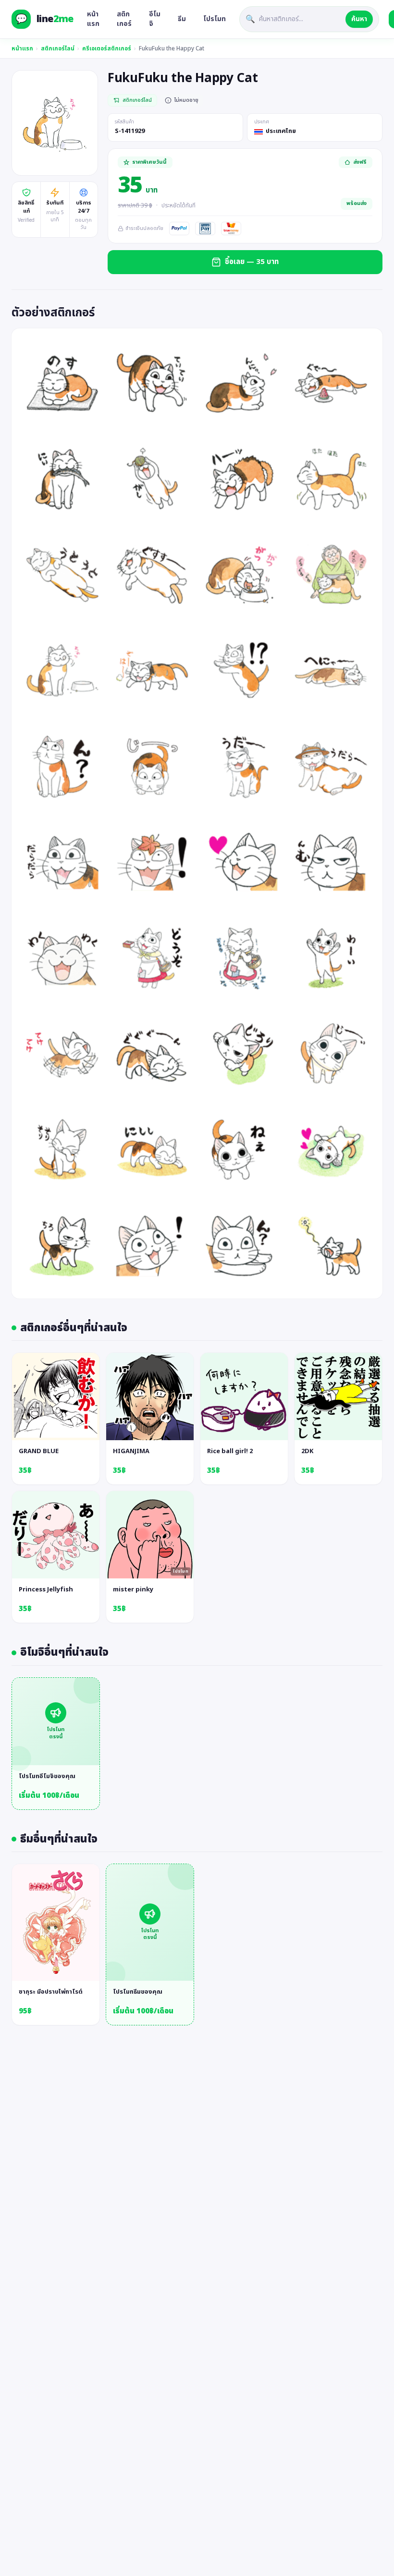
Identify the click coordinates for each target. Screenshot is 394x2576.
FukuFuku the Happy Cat (172, 48)
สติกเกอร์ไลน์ (58, 48)
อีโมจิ (155, 19)
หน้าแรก (93, 19)
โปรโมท (215, 19)
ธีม (182, 19)
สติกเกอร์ (124, 19)
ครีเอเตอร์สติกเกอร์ (107, 48)
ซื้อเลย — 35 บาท (252, 262)
